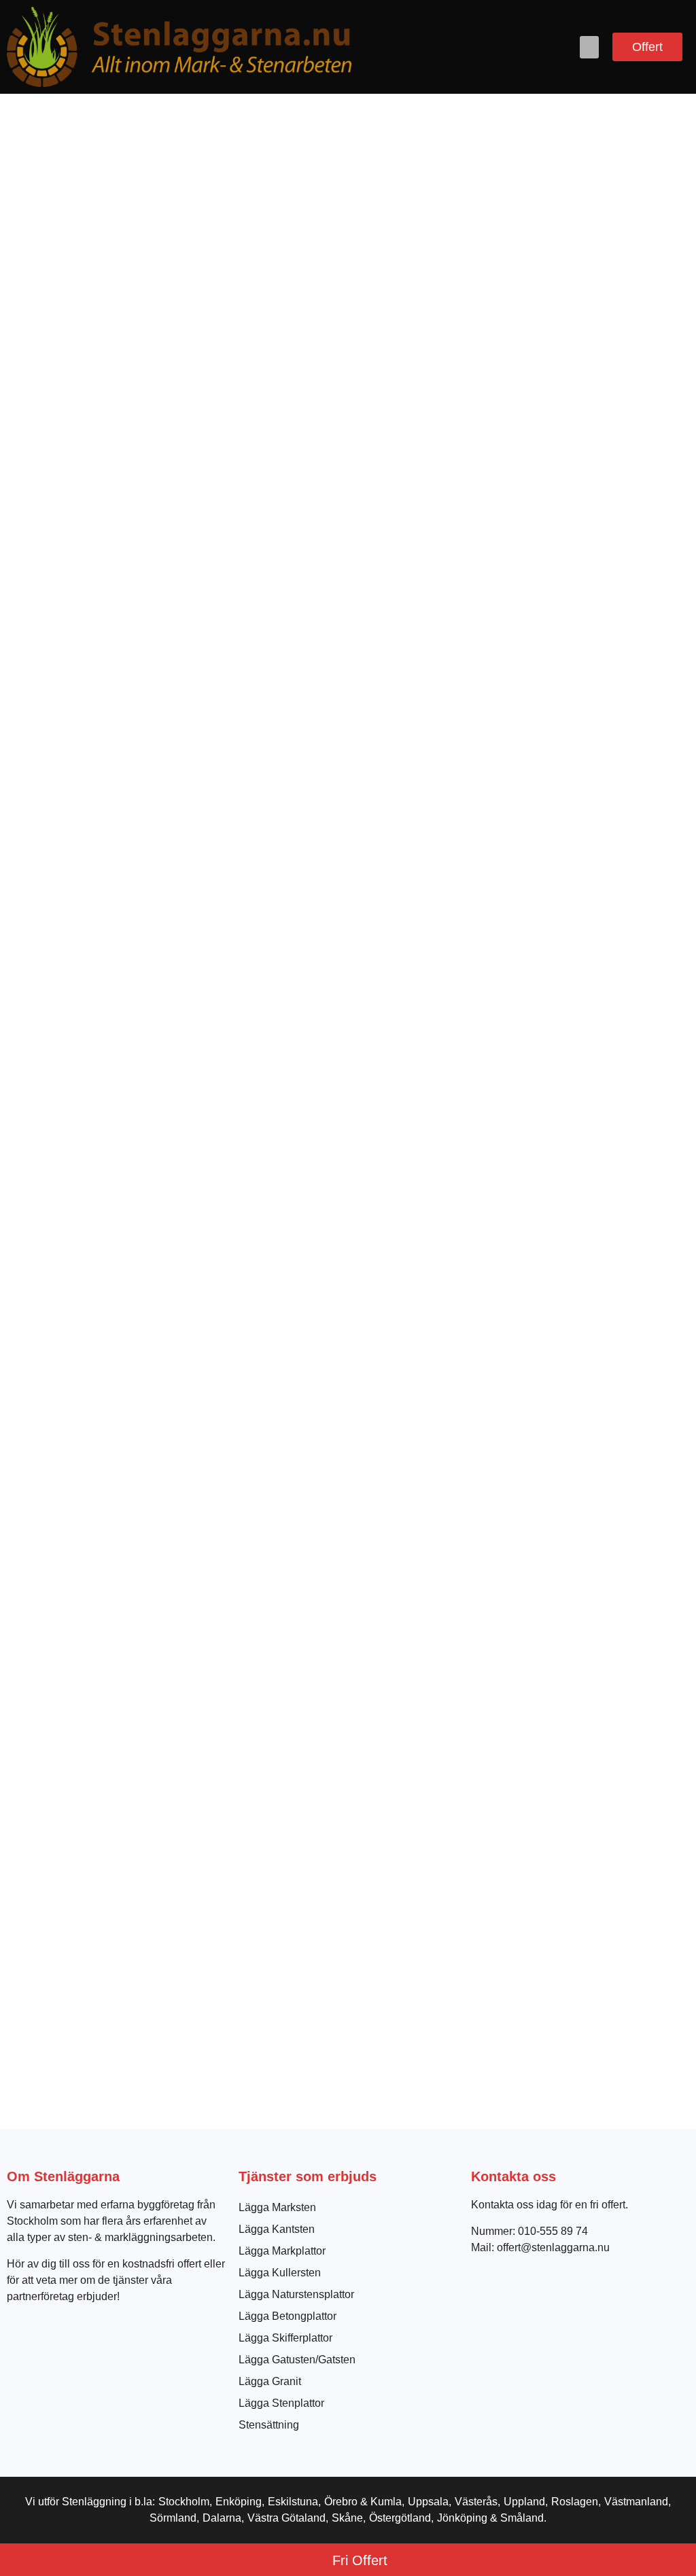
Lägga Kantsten (277, 2229)
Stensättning (269, 2425)
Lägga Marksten (277, 2207)
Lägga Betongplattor (288, 2316)
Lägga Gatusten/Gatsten (297, 2360)
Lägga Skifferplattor (285, 2338)
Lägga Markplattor (282, 2251)
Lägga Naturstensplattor (296, 2294)
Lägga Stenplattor (281, 2403)
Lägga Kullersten (280, 2273)
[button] (589, 47)
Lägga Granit (270, 2381)
